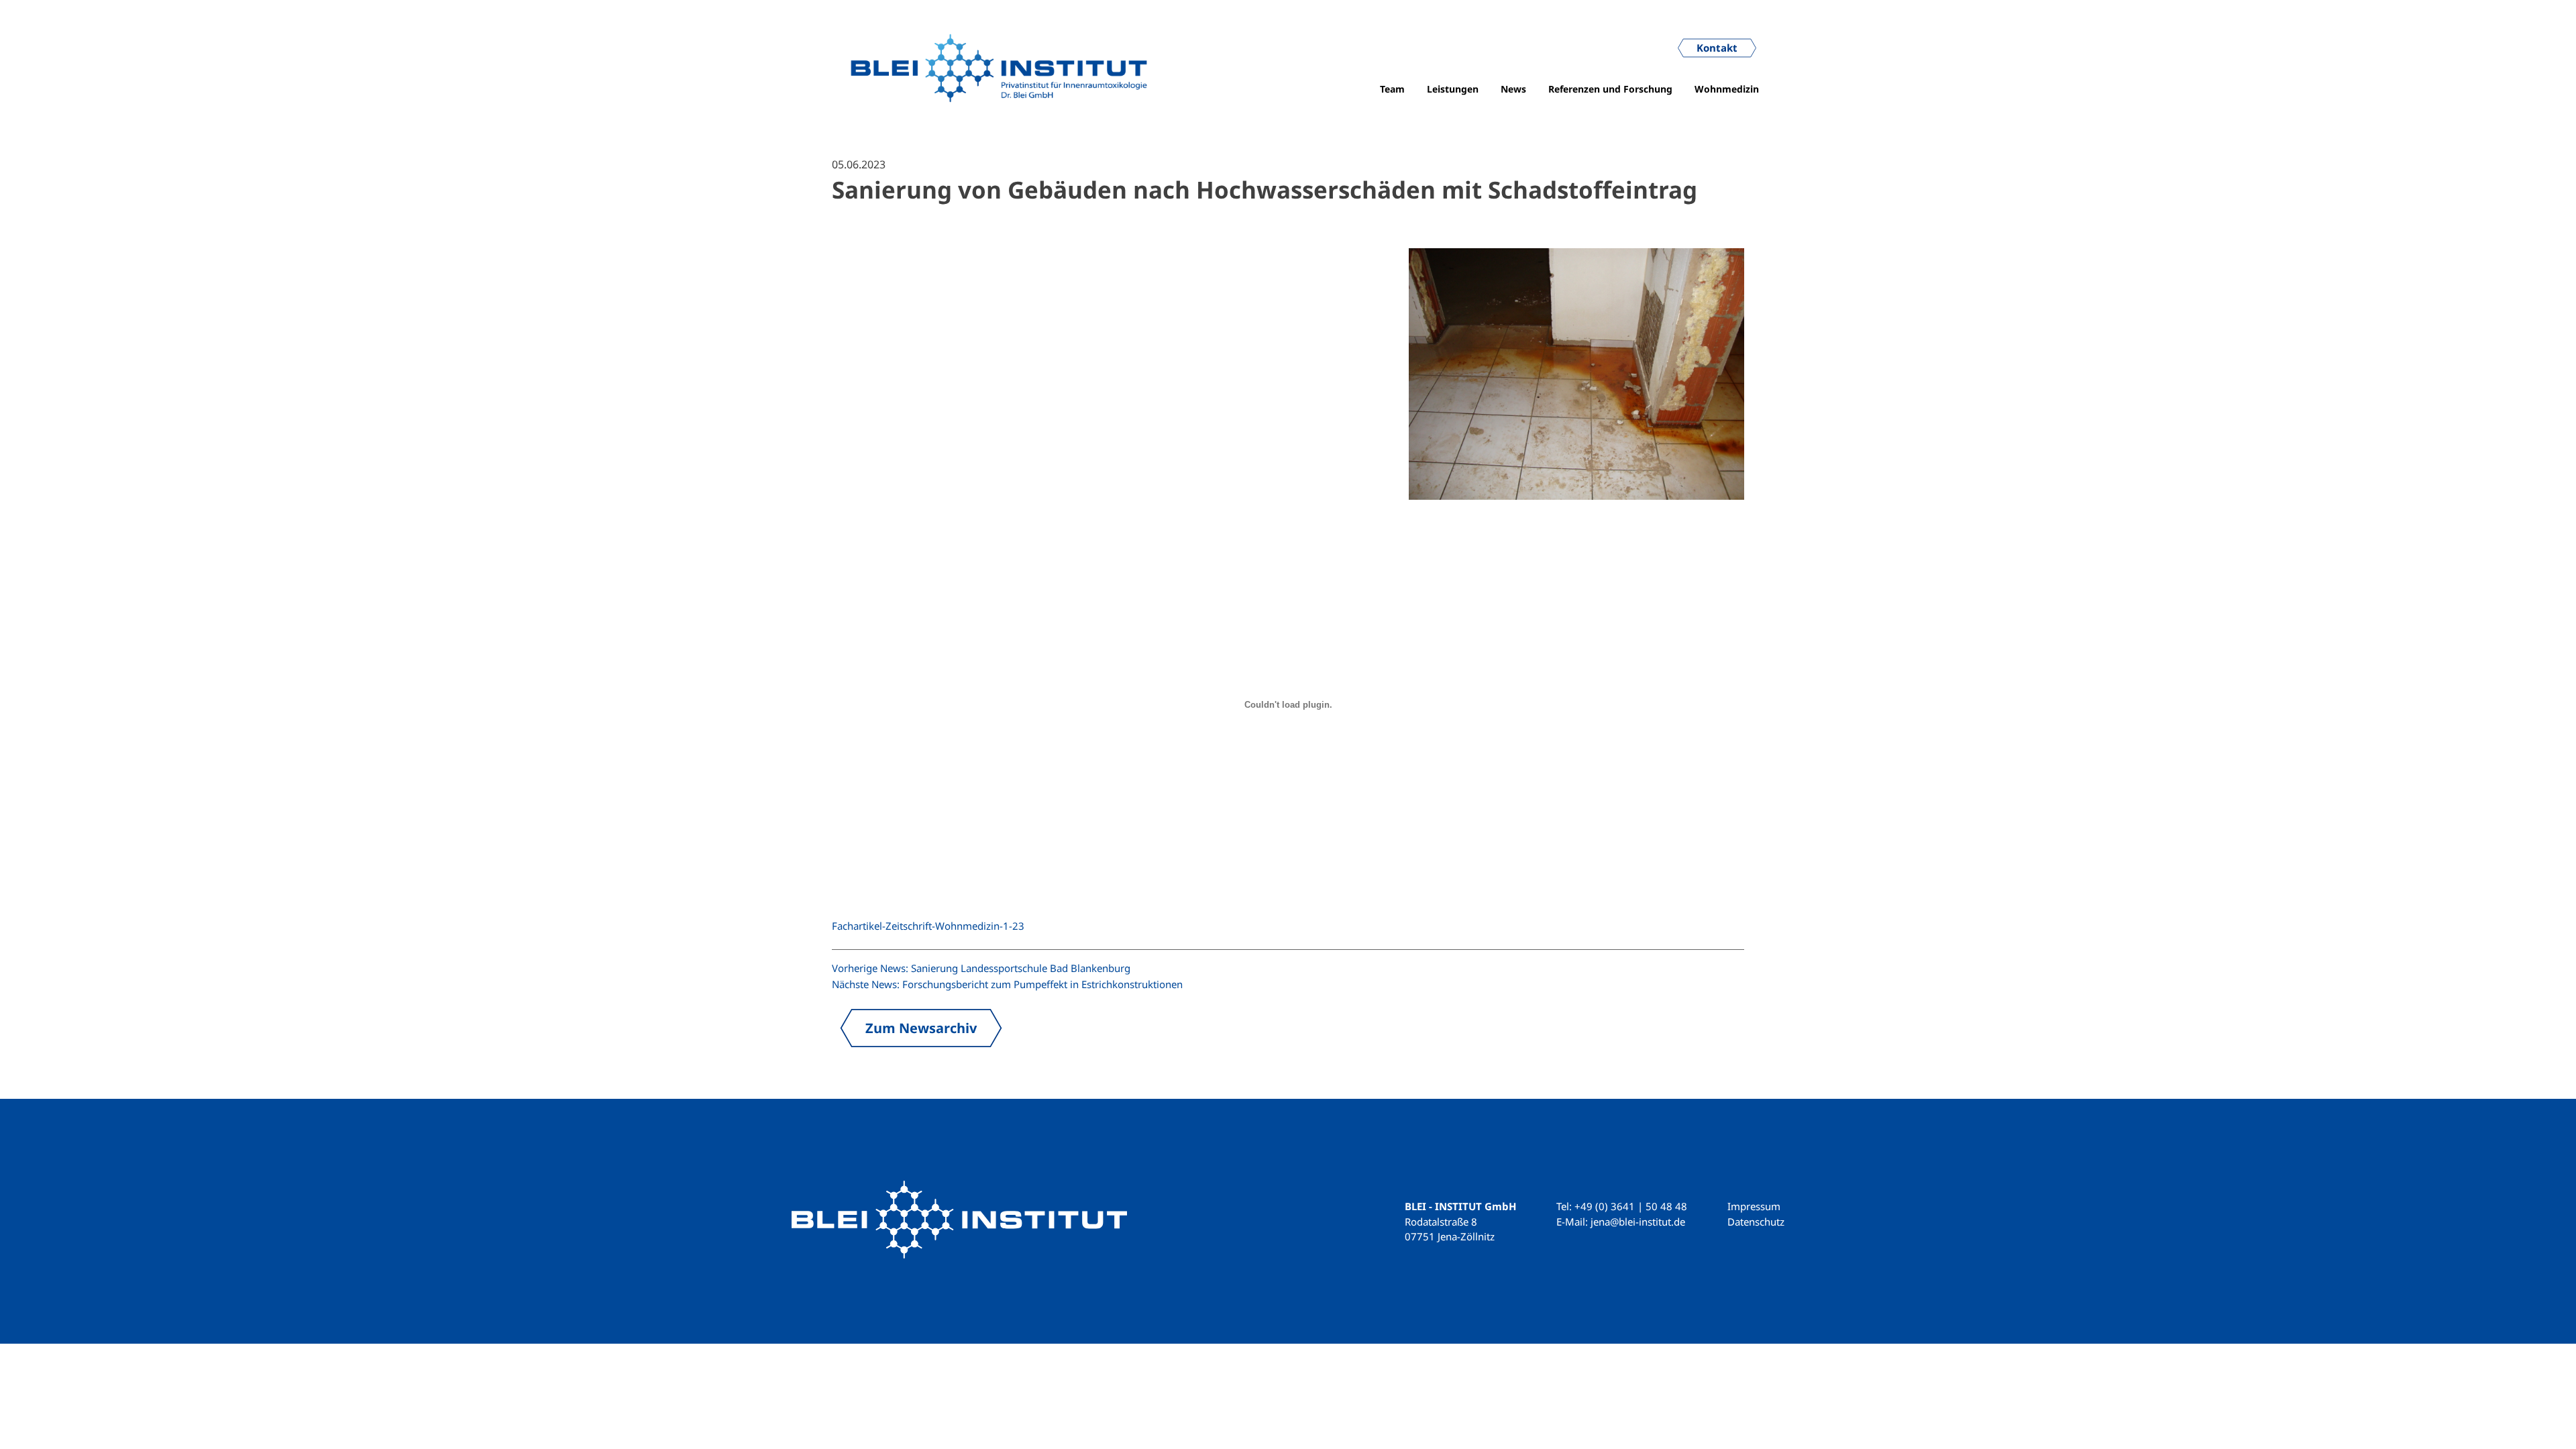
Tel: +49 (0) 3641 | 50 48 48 (1622, 1206)
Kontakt (1717, 48)
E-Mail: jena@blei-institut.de (1621, 1222)
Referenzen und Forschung (1610, 89)
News (1513, 89)
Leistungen (1453, 89)
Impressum (1754, 1206)
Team (1392, 89)
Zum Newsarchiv (921, 1028)
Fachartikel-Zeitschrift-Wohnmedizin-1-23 (928, 926)
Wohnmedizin (1727, 89)
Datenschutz (1756, 1222)
